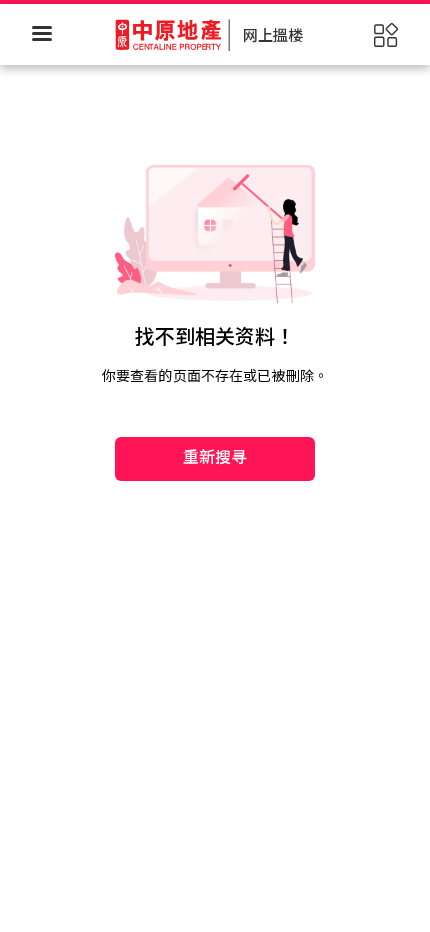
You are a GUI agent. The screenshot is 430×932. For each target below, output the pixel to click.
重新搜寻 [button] (215, 457)
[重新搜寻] (215, 396)
